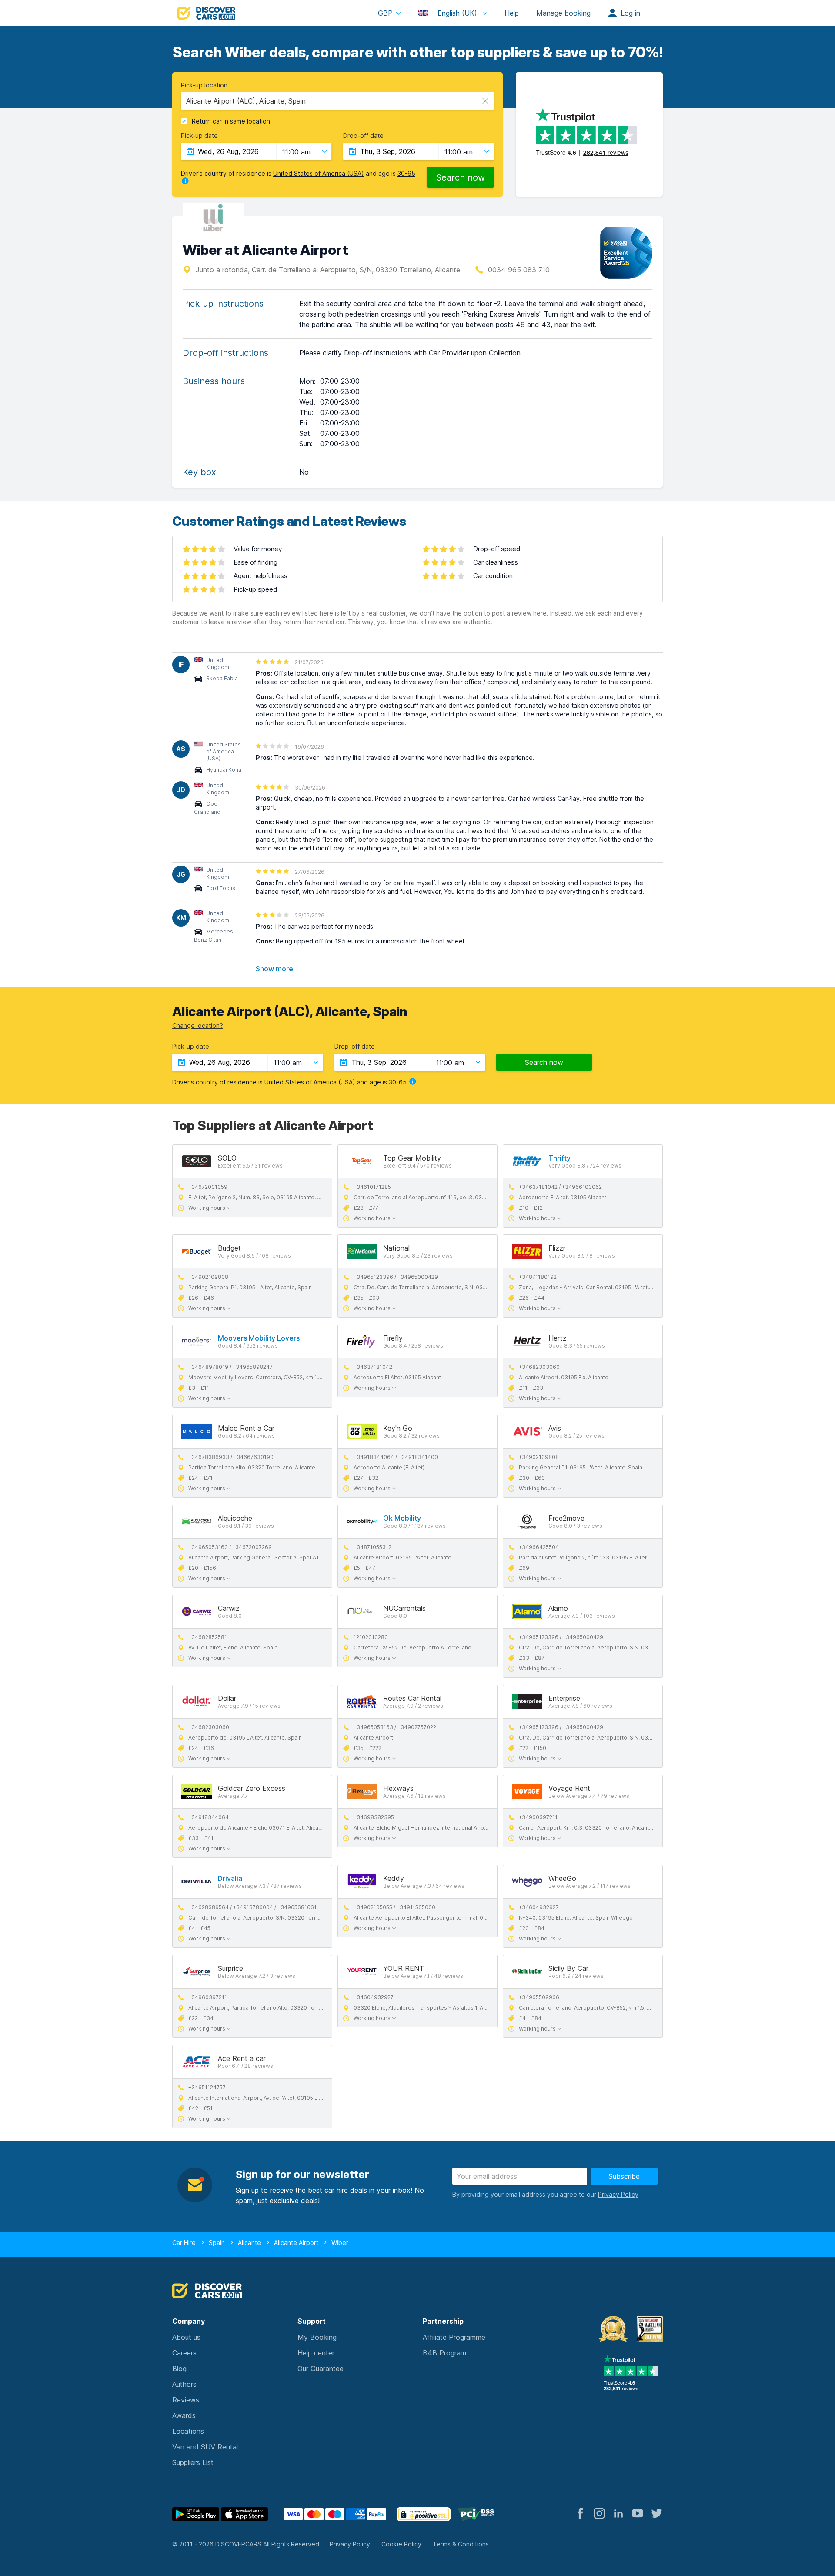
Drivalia (230, 1878)
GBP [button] (385, 13)
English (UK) (457, 13)
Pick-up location (204, 85)
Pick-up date (199, 136)
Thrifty (559, 1158)
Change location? (198, 1025)
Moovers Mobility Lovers (259, 1338)
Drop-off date (363, 136)
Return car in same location (231, 121)
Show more (274, 969)
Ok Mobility (402, 1518)
